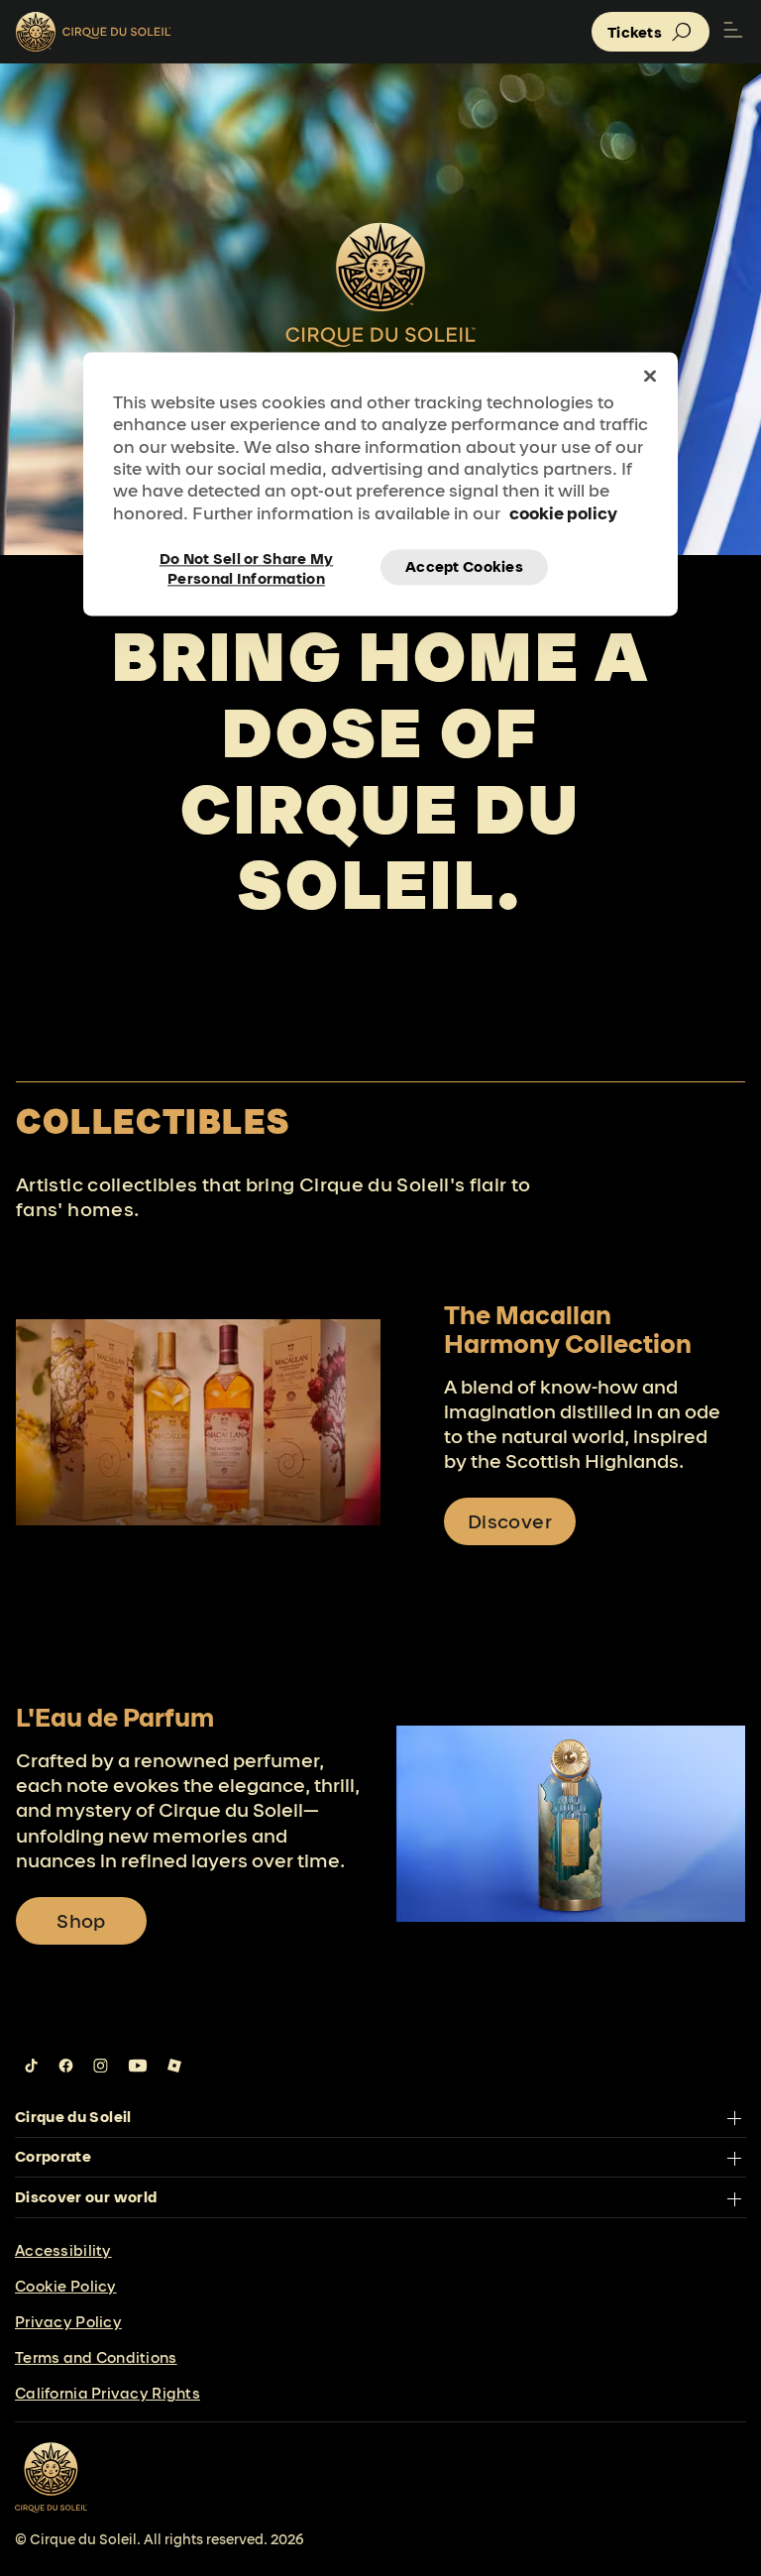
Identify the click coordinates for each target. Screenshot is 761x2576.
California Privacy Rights (108, 2393)
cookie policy (563, 513)
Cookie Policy (66, 2286)
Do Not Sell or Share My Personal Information (246, 568)
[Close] (650, 376)
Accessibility (63, 2250)
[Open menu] (733, 32)
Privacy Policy (68, 2322)
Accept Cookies (464, 567)
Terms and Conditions (96, 2357)
